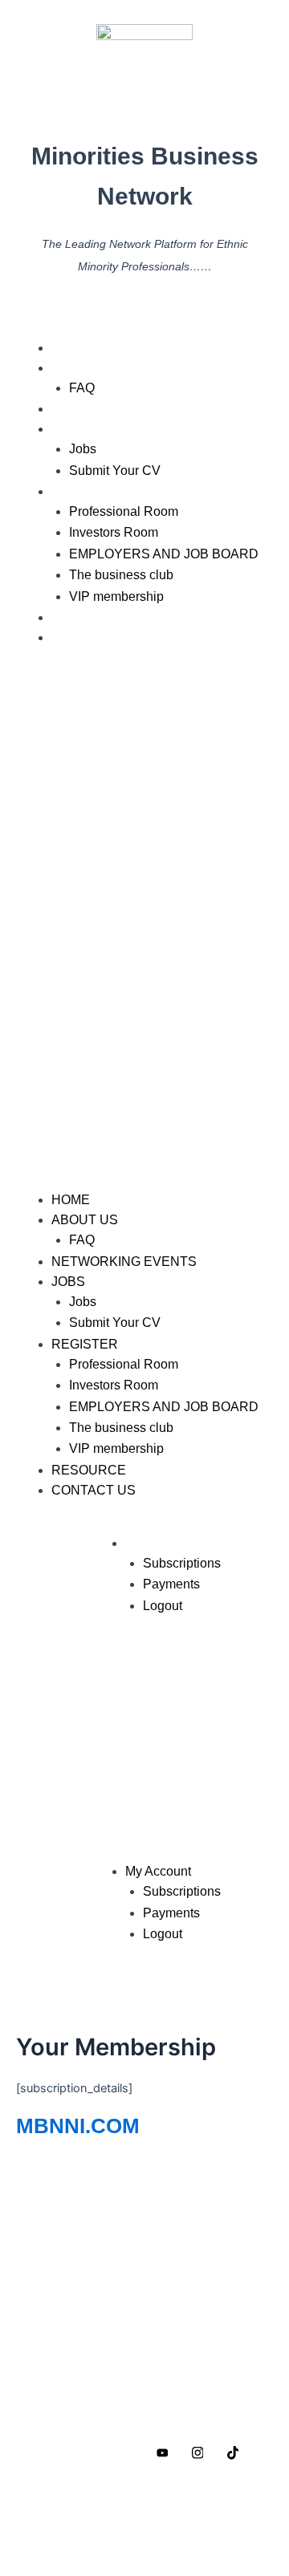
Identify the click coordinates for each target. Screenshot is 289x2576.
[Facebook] (56, 2452)
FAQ (82, 388)
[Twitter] (92, 2452)
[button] (144, 927)
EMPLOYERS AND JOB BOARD (164, 554)
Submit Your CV (115, 471)
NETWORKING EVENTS (124, 409)
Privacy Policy (69, 2502)
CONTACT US (94, 637)
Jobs (83, 449)
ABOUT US (85, 368)
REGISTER (85, 491)
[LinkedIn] (127, 2452)
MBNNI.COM (78, 2126)
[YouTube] (162, 2452)
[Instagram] (197, 2452)
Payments (171, 1584)
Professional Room (124, 511)
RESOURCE (89, 617)
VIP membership (116, 596)
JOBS (69, 429)
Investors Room (114, 532)
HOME (71, 348)
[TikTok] (233, 2452)
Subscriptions (182, 1563)
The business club (121, 575)
